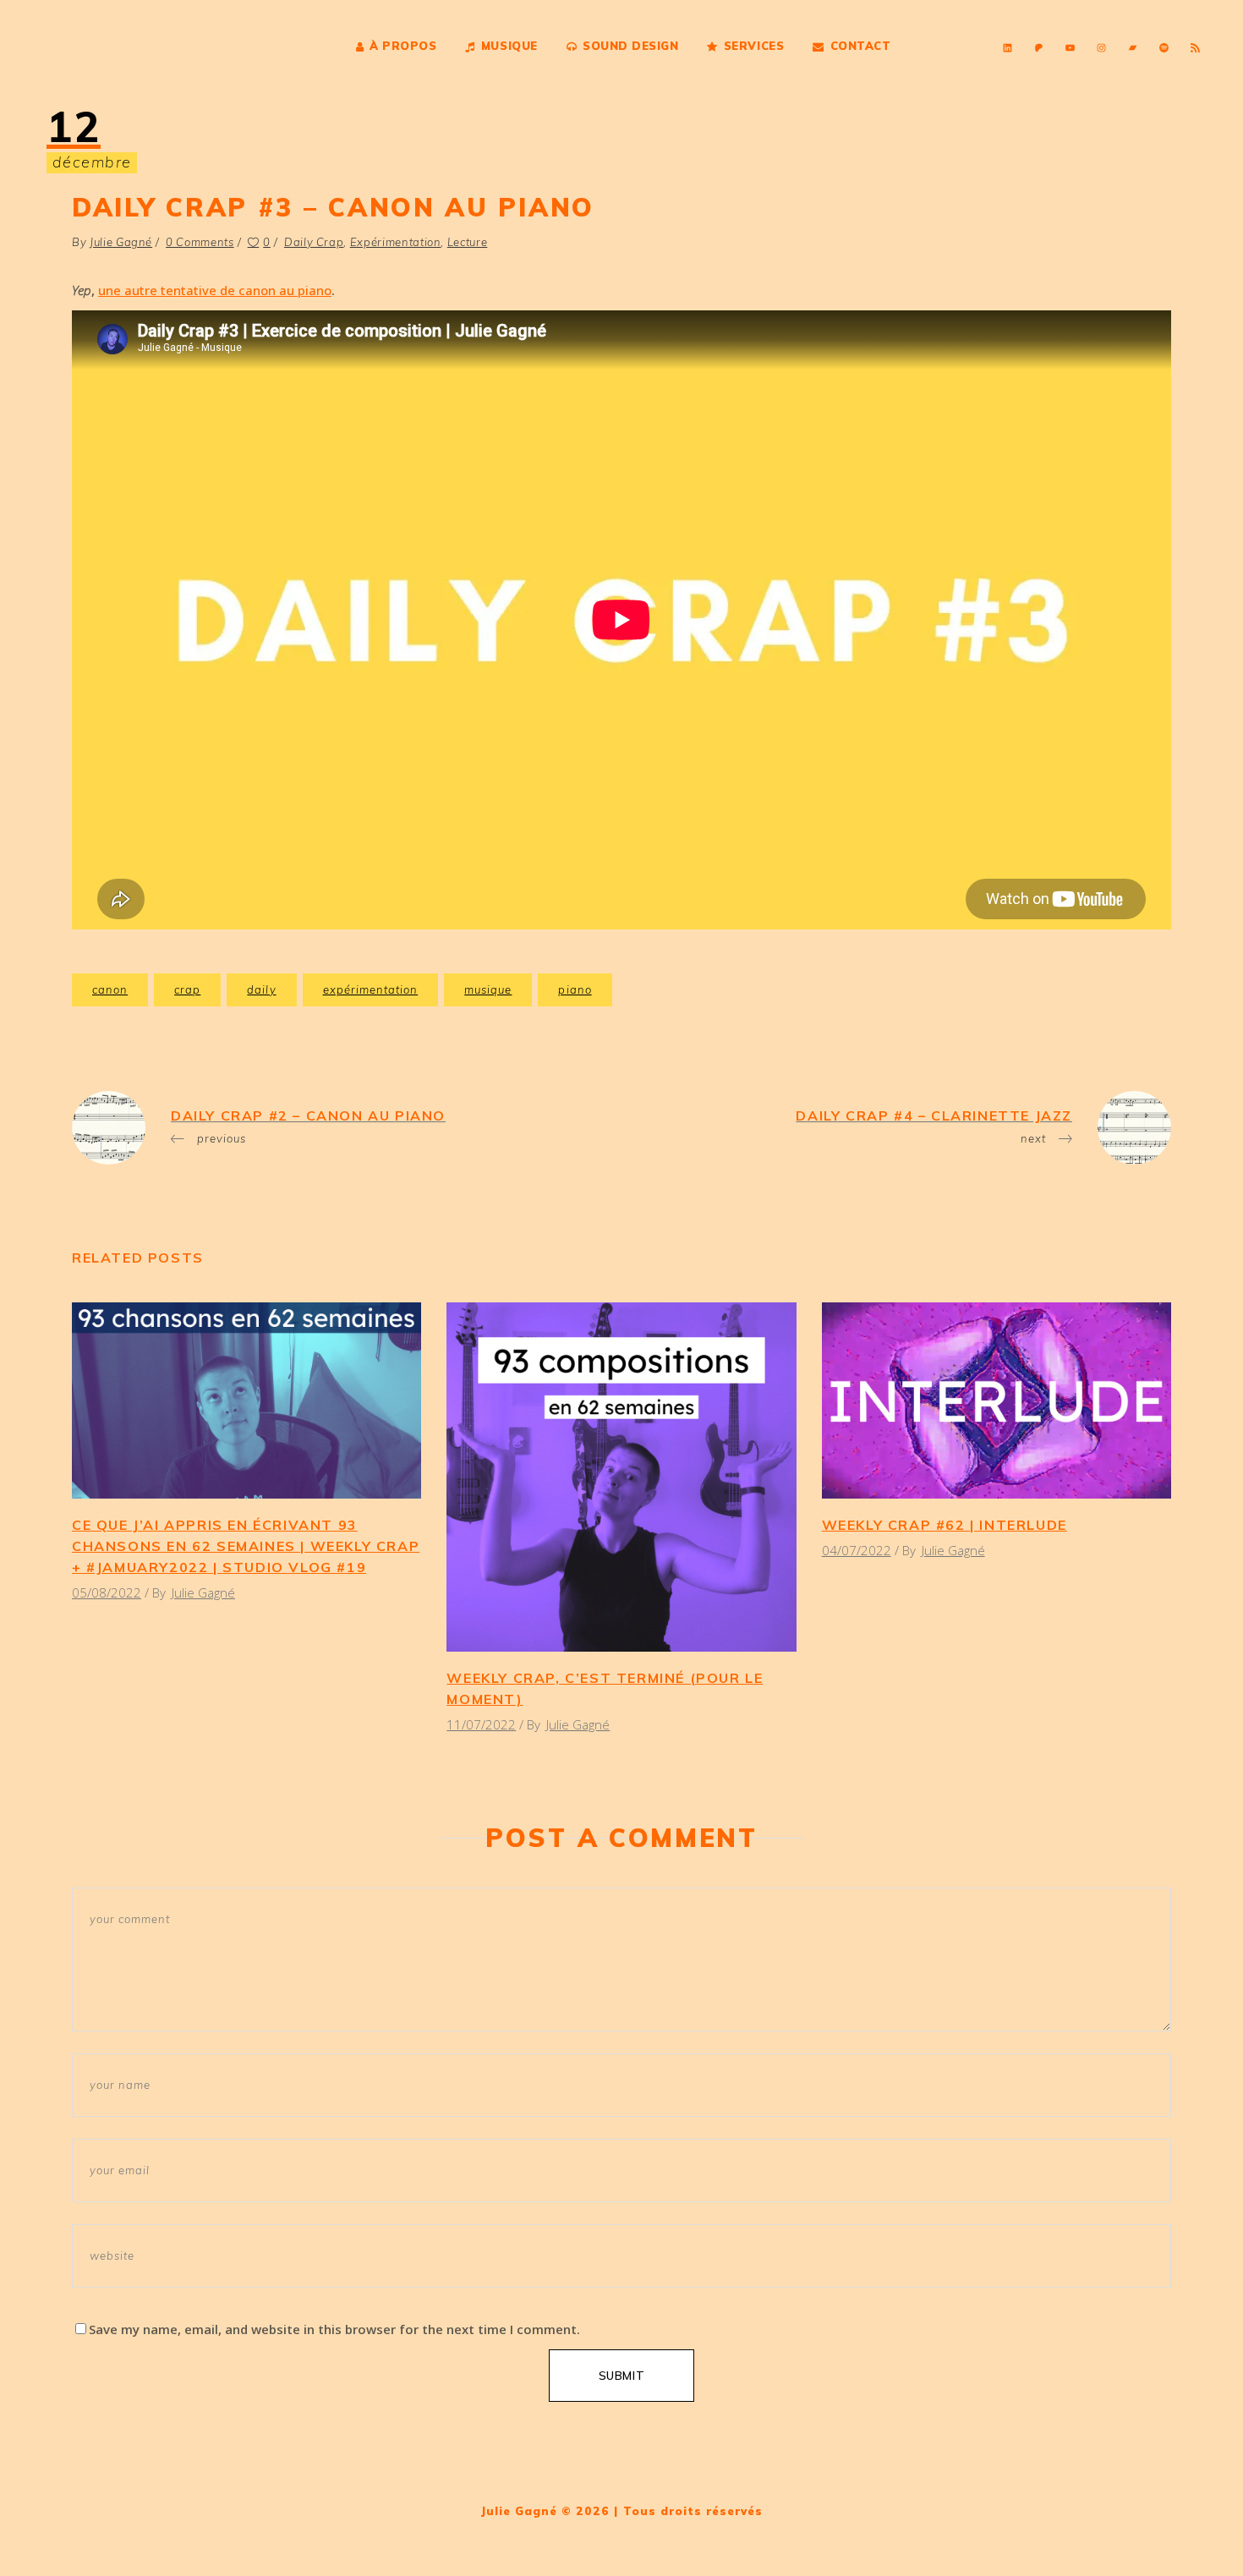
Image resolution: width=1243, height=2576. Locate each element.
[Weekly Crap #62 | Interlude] (997, 1400)
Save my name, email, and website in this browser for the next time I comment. (334, 2329)
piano (575, 989)
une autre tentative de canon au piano (215, 290)
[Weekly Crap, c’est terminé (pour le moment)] (621, 1477)
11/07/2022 (481, 1724)
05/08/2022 (107, 1592)
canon (110, 989)
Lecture (468, 242)
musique (488, 989)
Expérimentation (396, 242)
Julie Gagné (121, 242)
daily (261, 989)
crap (187, 989)
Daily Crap (314, 242)
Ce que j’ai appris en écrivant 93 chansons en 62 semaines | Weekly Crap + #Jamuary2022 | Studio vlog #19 (246, 1546)
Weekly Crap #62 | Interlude (945, 1525)
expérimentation (371, 989)
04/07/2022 (857, 1550)
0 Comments (200, 242)
